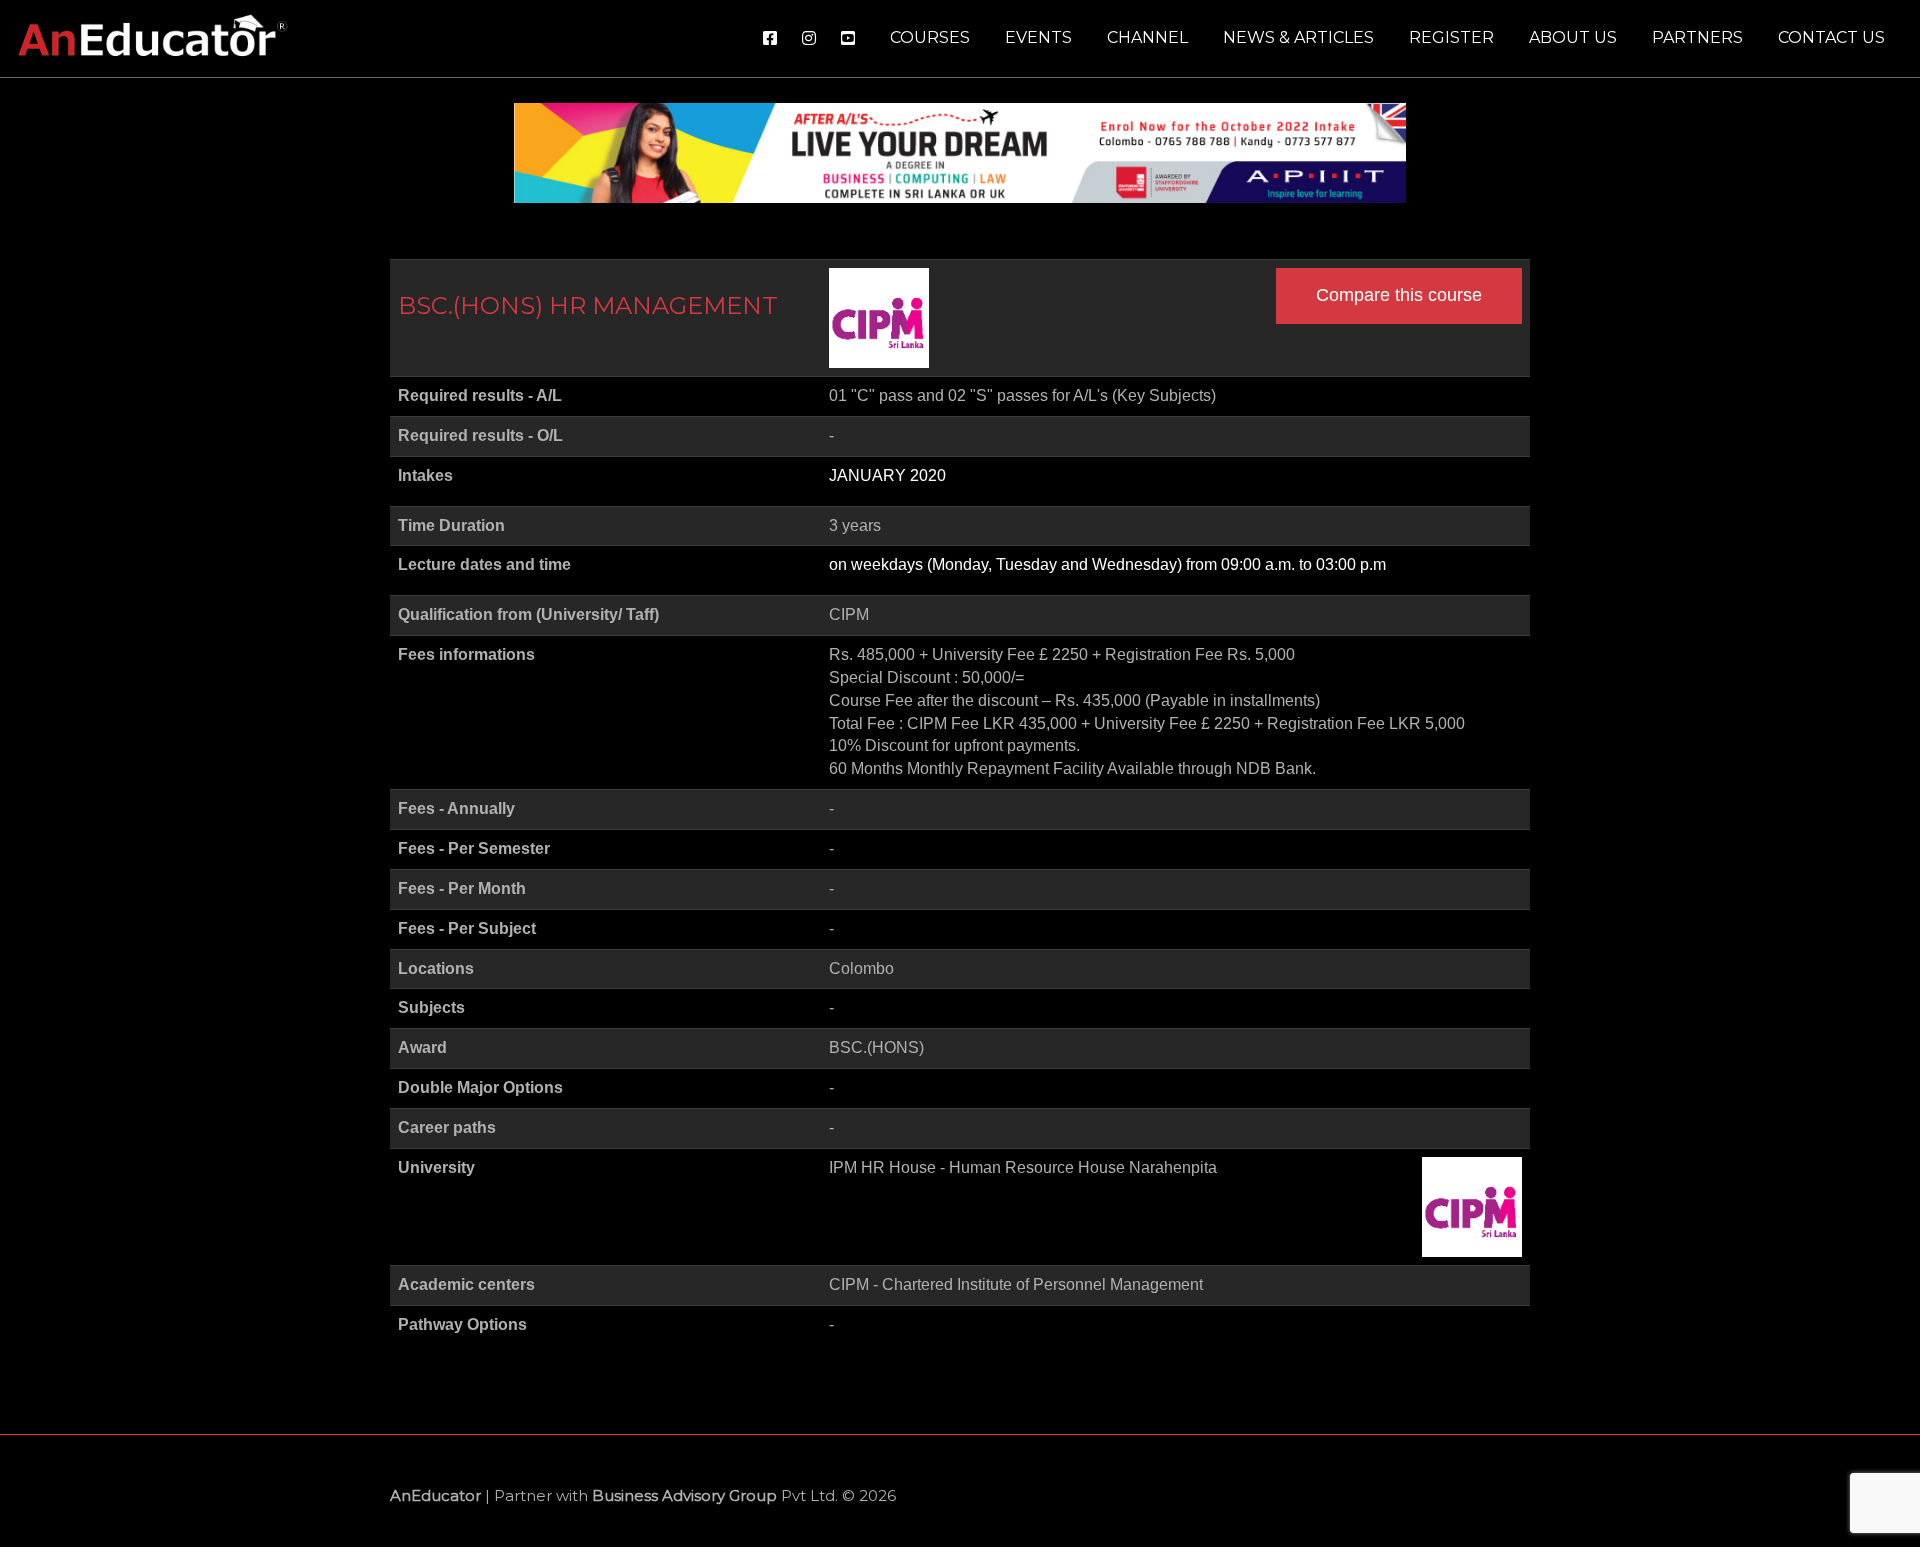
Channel (1147, 37)
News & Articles (1298, 37)
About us (1573, 37)
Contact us (1831, 37)
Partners (1697, 37)
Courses (930, 37)
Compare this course (1399, 295)
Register (1451, 37)
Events (1038, 37)
